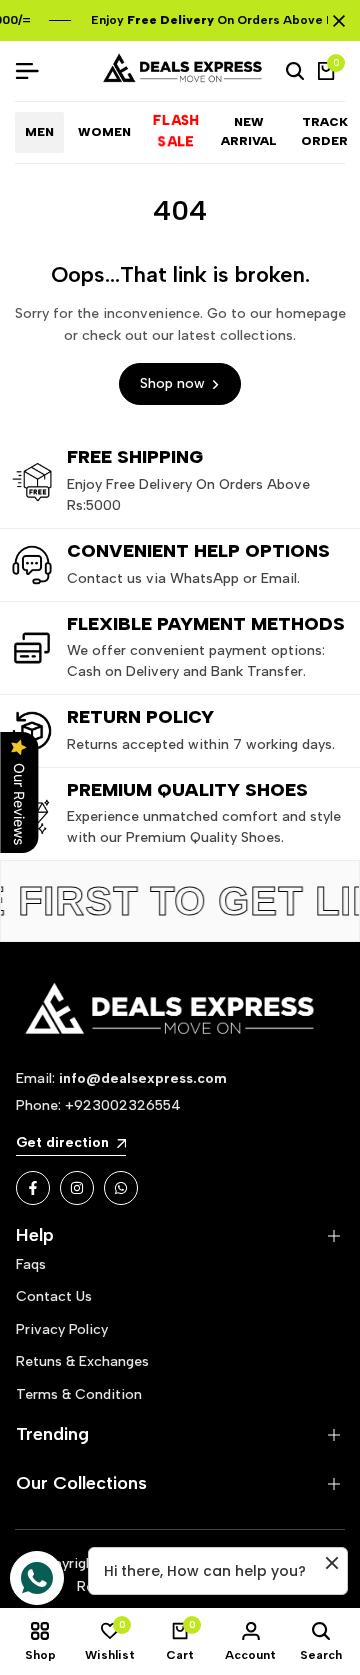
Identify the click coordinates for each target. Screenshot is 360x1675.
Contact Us (54, 1296)
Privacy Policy (62, 1329)
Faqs (31, 1264)
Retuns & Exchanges (82, 1361)
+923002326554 (123, 1105)
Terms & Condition (79, 1394)
